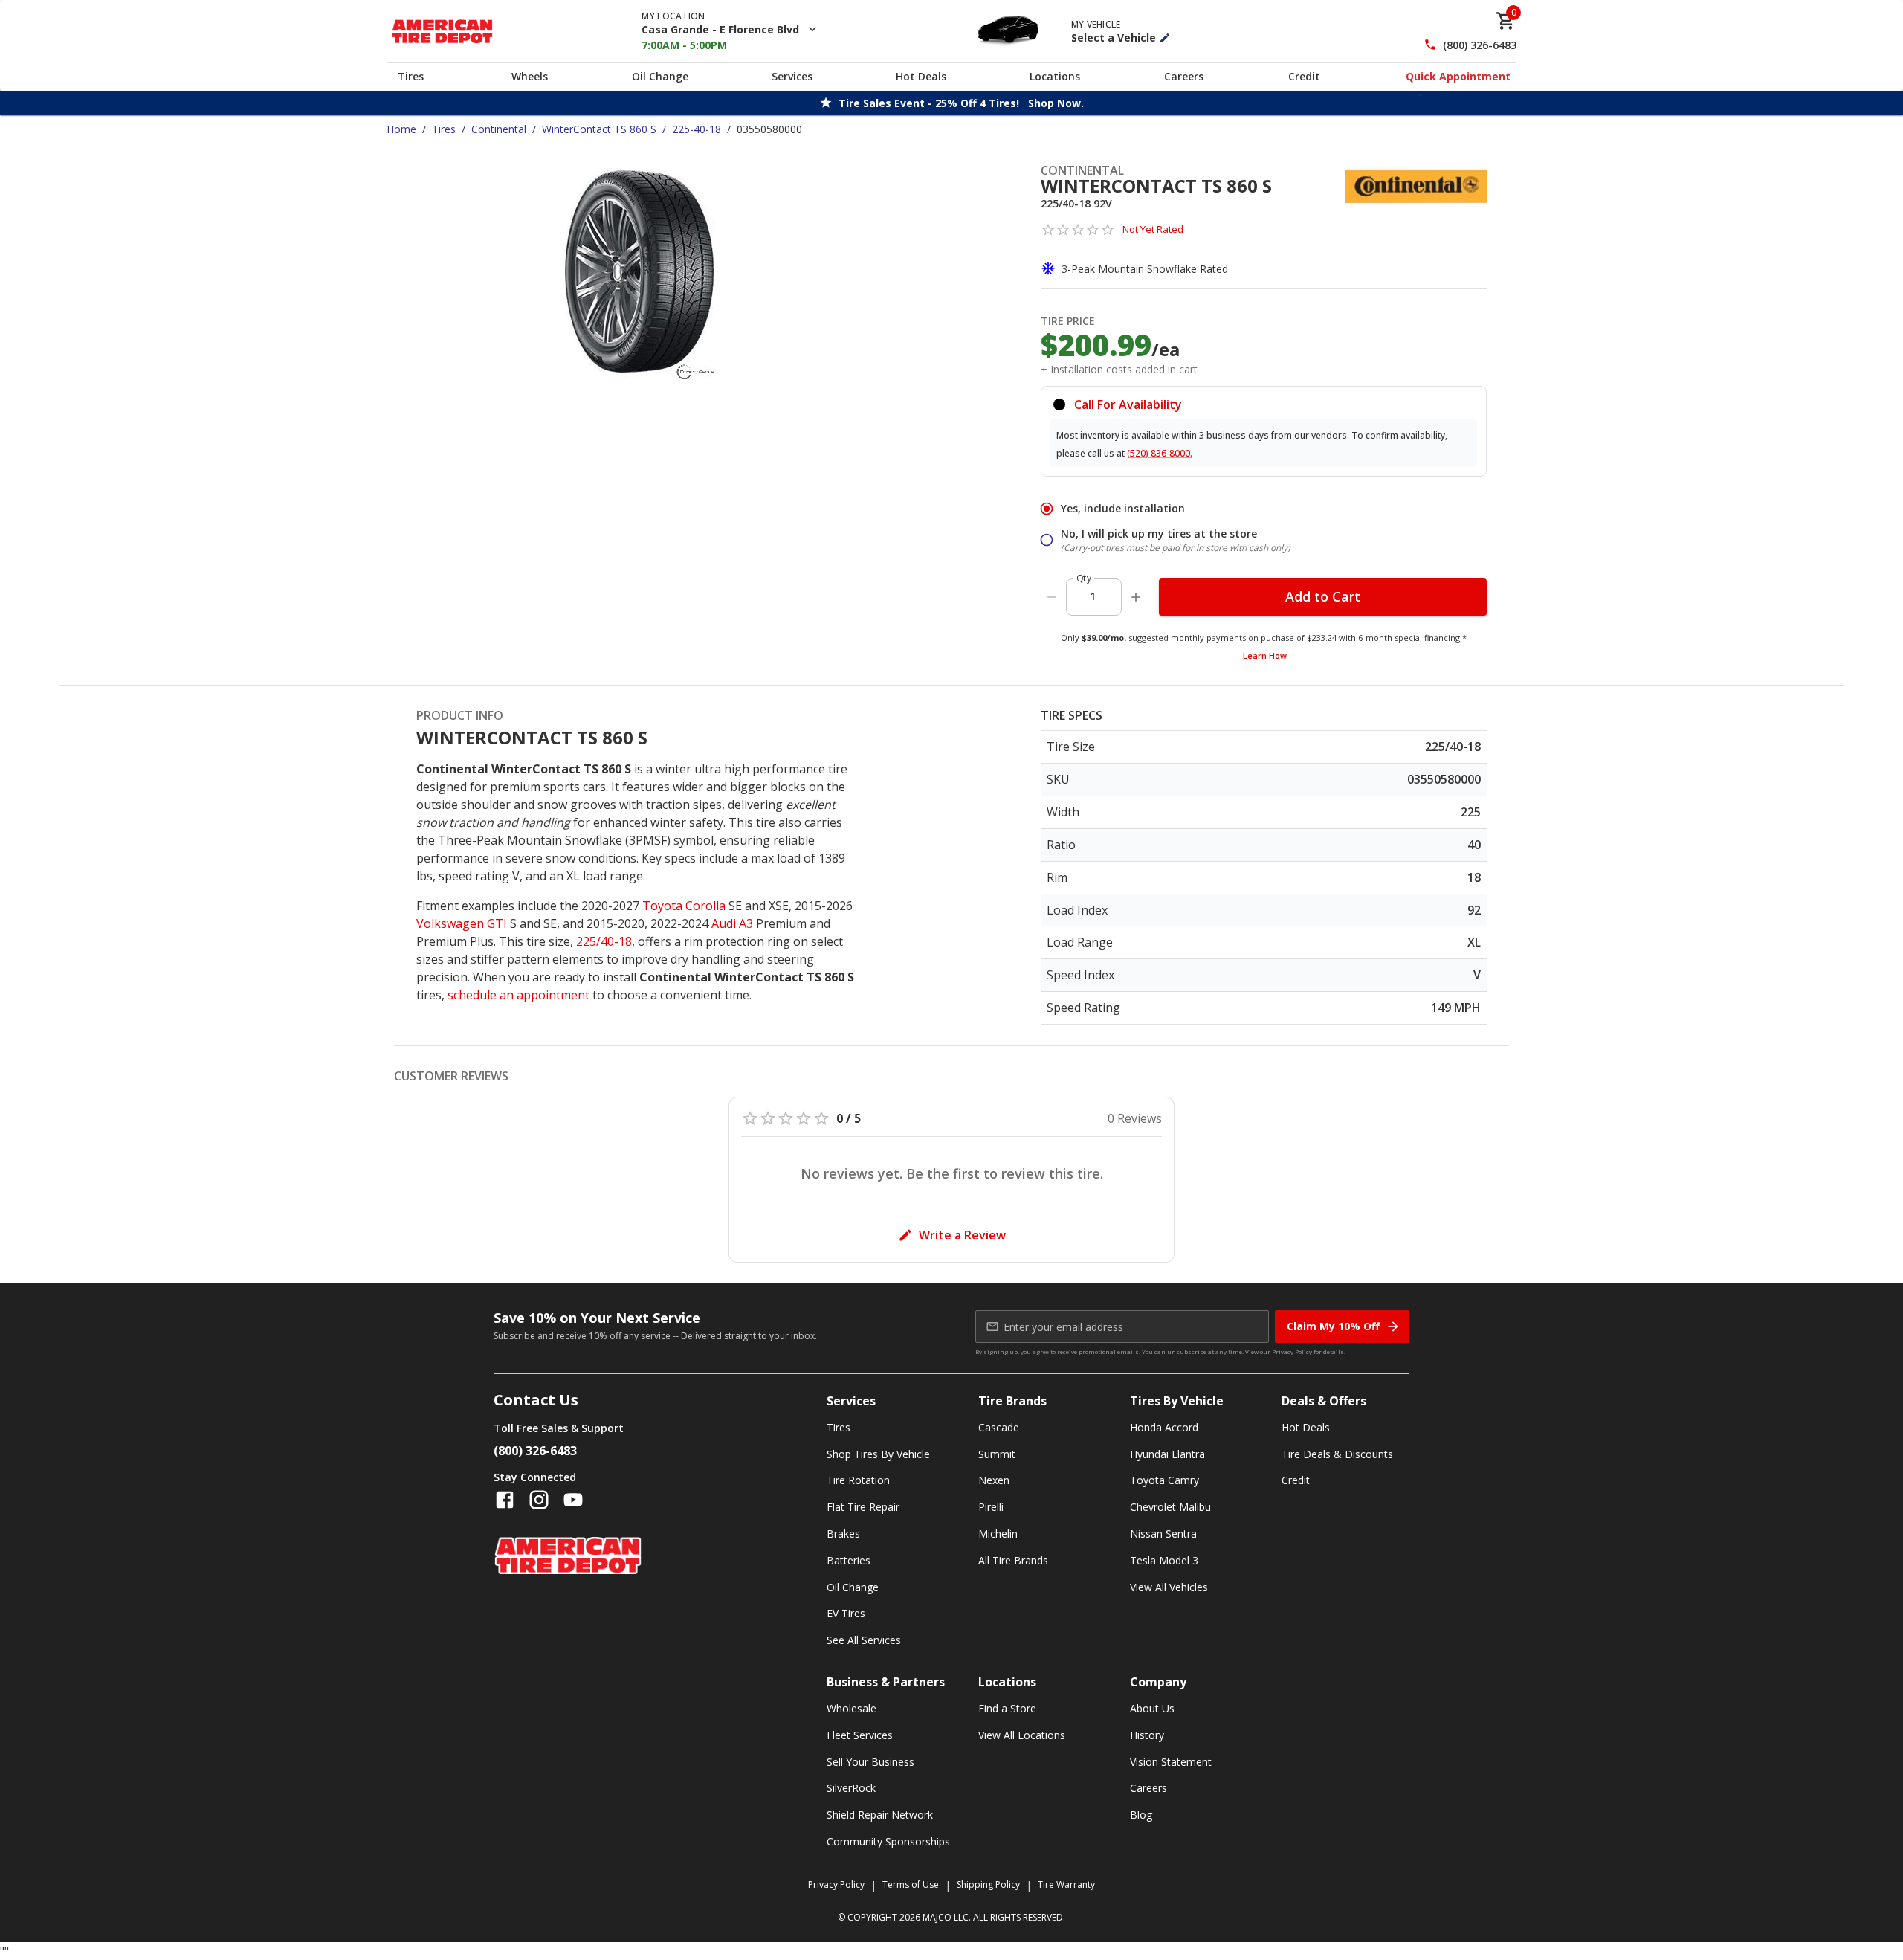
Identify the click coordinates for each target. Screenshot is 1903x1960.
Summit (997, 1454)
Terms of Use (911, 1885)
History (1147, 1735)
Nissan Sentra (1163, 1534)
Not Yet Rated (1153, 229)
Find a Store (1007, 1708)
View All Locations (1022, 1735)
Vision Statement (1171, 1762)
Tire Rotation (858, 1480)
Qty (1084, 578)
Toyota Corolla (684, 906)
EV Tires (846, 1613)
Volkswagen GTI (462, 923)
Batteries (849, 1560)
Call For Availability (1128, 404)
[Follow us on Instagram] (539, 1500)
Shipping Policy (988, 1885)
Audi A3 (732, 923)
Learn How (1265, 655)
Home (401, 129)
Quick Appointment (1458, 76)
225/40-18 (604, 941)
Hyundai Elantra (1167, 1454)
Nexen (994, 1480)
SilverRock (851, 1788)
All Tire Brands (1013, 1560)
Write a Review (962, 1235)
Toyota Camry (1164, 1480)
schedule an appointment (518, 995)
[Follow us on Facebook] (505, 1500)
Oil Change (660, 76)
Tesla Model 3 (1164, 1560)
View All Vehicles (1169, 1587)
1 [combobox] (1093, 596)
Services (792, 76)
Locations (1055, 76)
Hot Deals (921, 76)
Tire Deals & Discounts (1337, 1454)
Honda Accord (1164, 1427)
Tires (411, 76)
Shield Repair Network (880, 1815)
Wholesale (852, 1708)
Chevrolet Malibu (1170, 1507)
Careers (1184, 76)
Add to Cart (1323, 596)
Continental (499, 129)
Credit (1304, 76)
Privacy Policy (1292, 1351)
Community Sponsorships (888, 1841)
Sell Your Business (870, 1762)
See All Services (864, 1640)
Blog (1141, 1815)
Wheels (530, 76)
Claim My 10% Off (1333, 1326)
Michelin (998, 1534)
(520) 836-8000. (1160, 453)
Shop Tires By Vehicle (878, 1454)
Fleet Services (860, 1735)
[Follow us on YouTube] (573, 1500)
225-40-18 (697, 129)
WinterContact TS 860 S (599, 129)
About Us (1152, 1708)
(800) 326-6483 (1480, 45)
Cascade (999, 1427)
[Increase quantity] (1136, 597)
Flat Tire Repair (863, 1507)
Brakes (843, 1534)
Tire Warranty (1066, 1885)
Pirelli (991, 1507)
